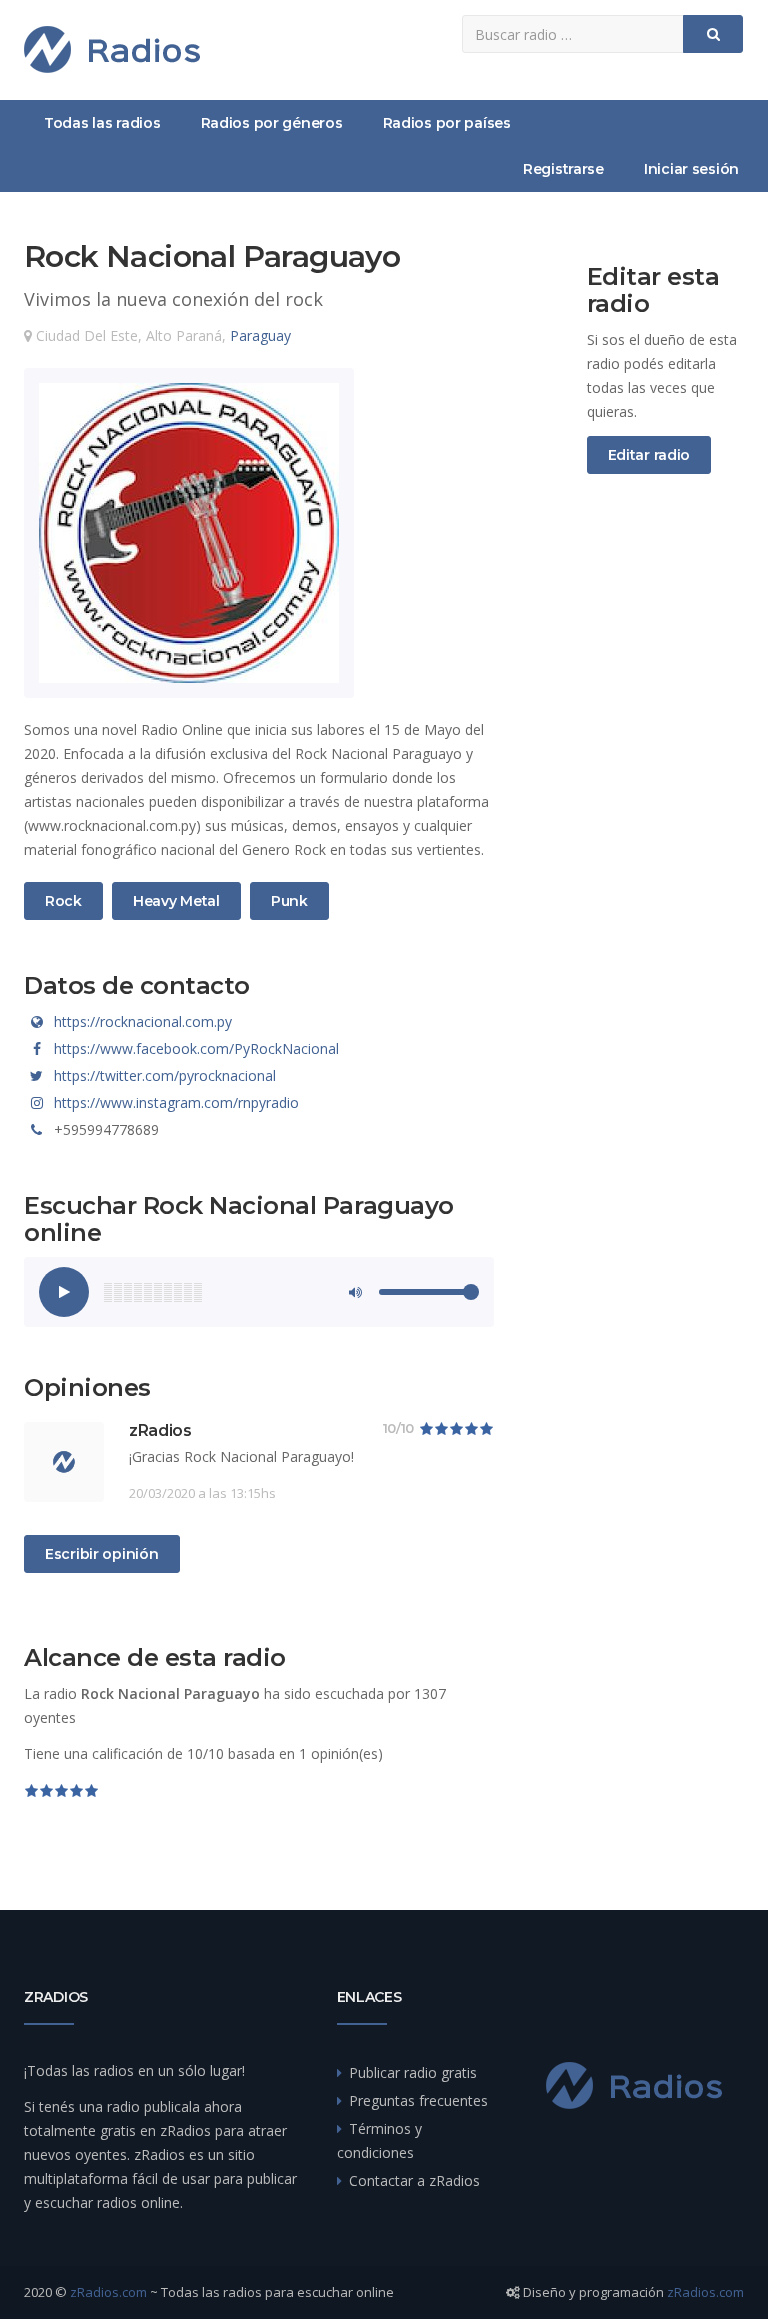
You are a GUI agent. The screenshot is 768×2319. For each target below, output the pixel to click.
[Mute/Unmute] (354, 1292)
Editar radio (649, 455)
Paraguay (260, 335)
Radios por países (447, 123)
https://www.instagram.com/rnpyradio (176, 1102)
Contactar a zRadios (414, 2180)
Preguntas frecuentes (418, 2100)
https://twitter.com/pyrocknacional (165, 1075)
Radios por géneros (272, 123)
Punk (294, 900)
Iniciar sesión (691, 169)
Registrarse (563, 169)
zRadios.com (108, 2292)
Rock (68, 900)
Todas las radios (102, 123)
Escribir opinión (102, 1554)
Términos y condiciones (379, 2140)
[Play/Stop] (64, 1292)
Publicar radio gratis (413, 2072)
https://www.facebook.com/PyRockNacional (196, 1048)
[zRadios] (112, 49)
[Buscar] (713, 34)
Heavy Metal (176, 900)
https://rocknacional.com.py (143, 1021)
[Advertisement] (666, 822)
